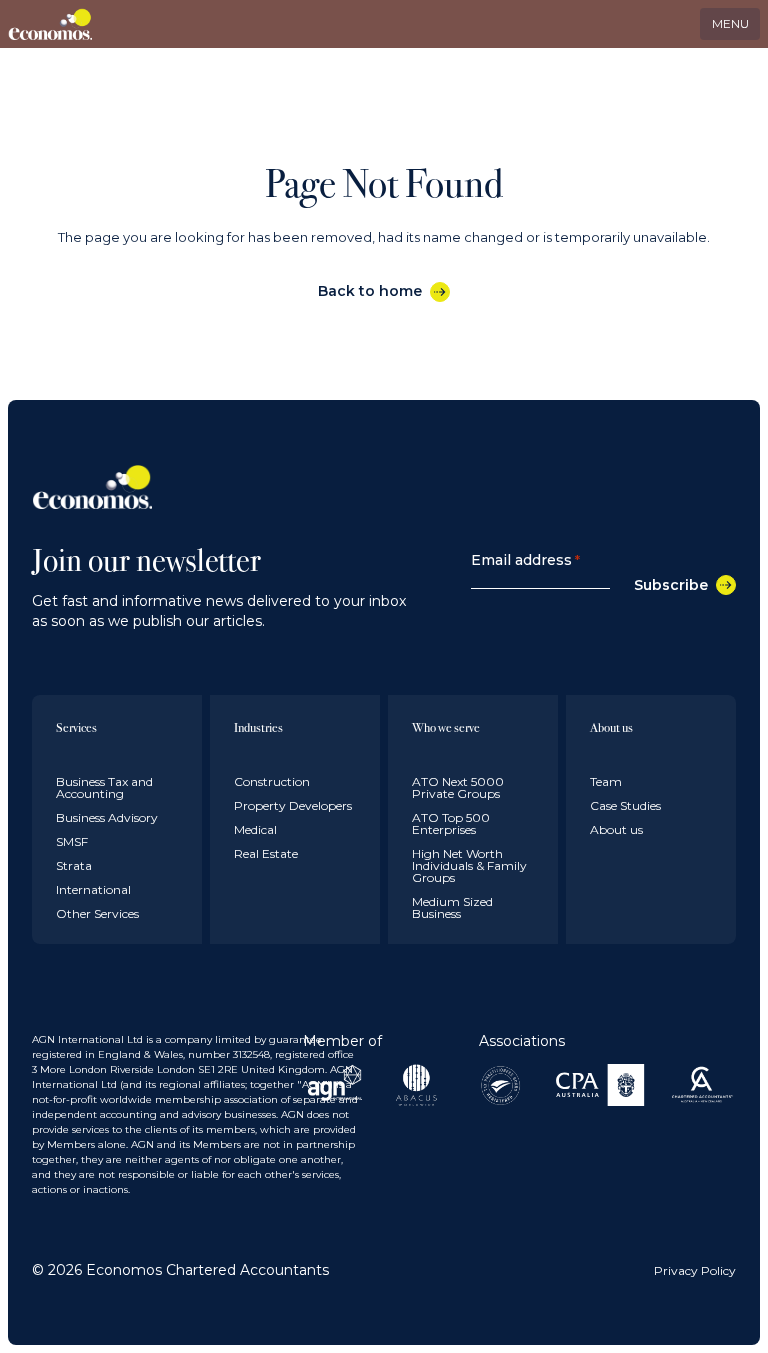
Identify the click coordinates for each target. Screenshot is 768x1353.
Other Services (97, 913)
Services (76, 727)
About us (611, 727)
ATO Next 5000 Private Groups (458, 787)
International (93, 889)
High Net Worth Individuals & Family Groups (469, 865)
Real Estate (266, 853)
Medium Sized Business (452, 907)
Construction (272, 781)
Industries (258, 727)
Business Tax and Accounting (104, 787)
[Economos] (53, 24)
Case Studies (625, 805)
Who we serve (446, 727)
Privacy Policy (695, 1270)
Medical (255, 829)
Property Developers (293, 805)
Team (606, 781)
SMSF (72, 841)
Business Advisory (107, 817)
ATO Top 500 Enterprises (451, 823)
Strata (74, 865)
